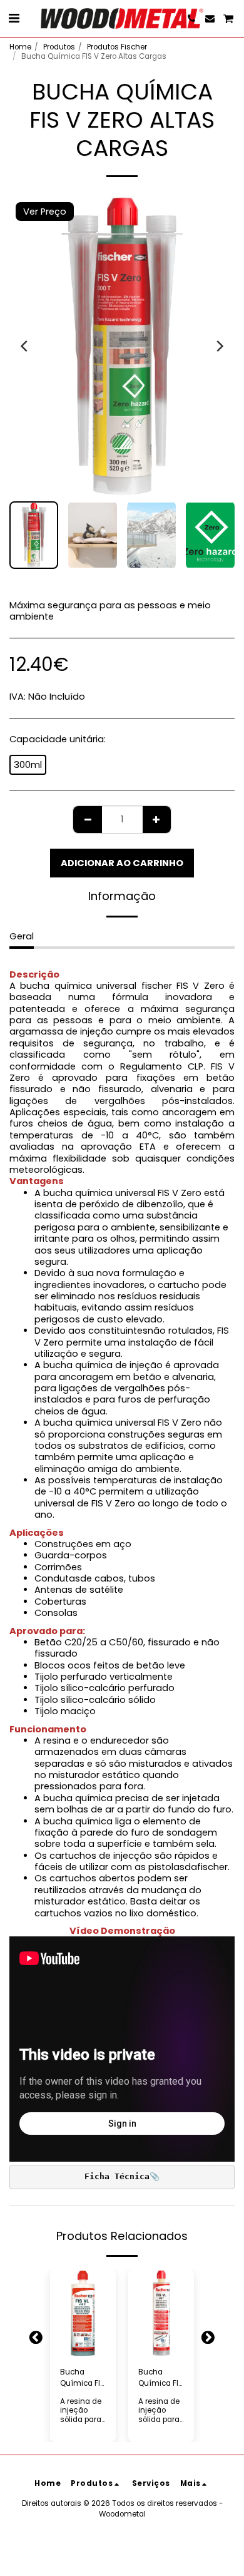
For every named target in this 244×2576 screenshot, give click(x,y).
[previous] (25, 346)
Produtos (59, 47)
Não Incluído (57, 697)
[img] (83, 2313)
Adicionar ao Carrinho (86, 2343)
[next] (219, 346)
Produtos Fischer (117, 47)
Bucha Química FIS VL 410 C (82, 2378)
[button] (14, 18)
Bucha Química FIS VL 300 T (160, 2378)
